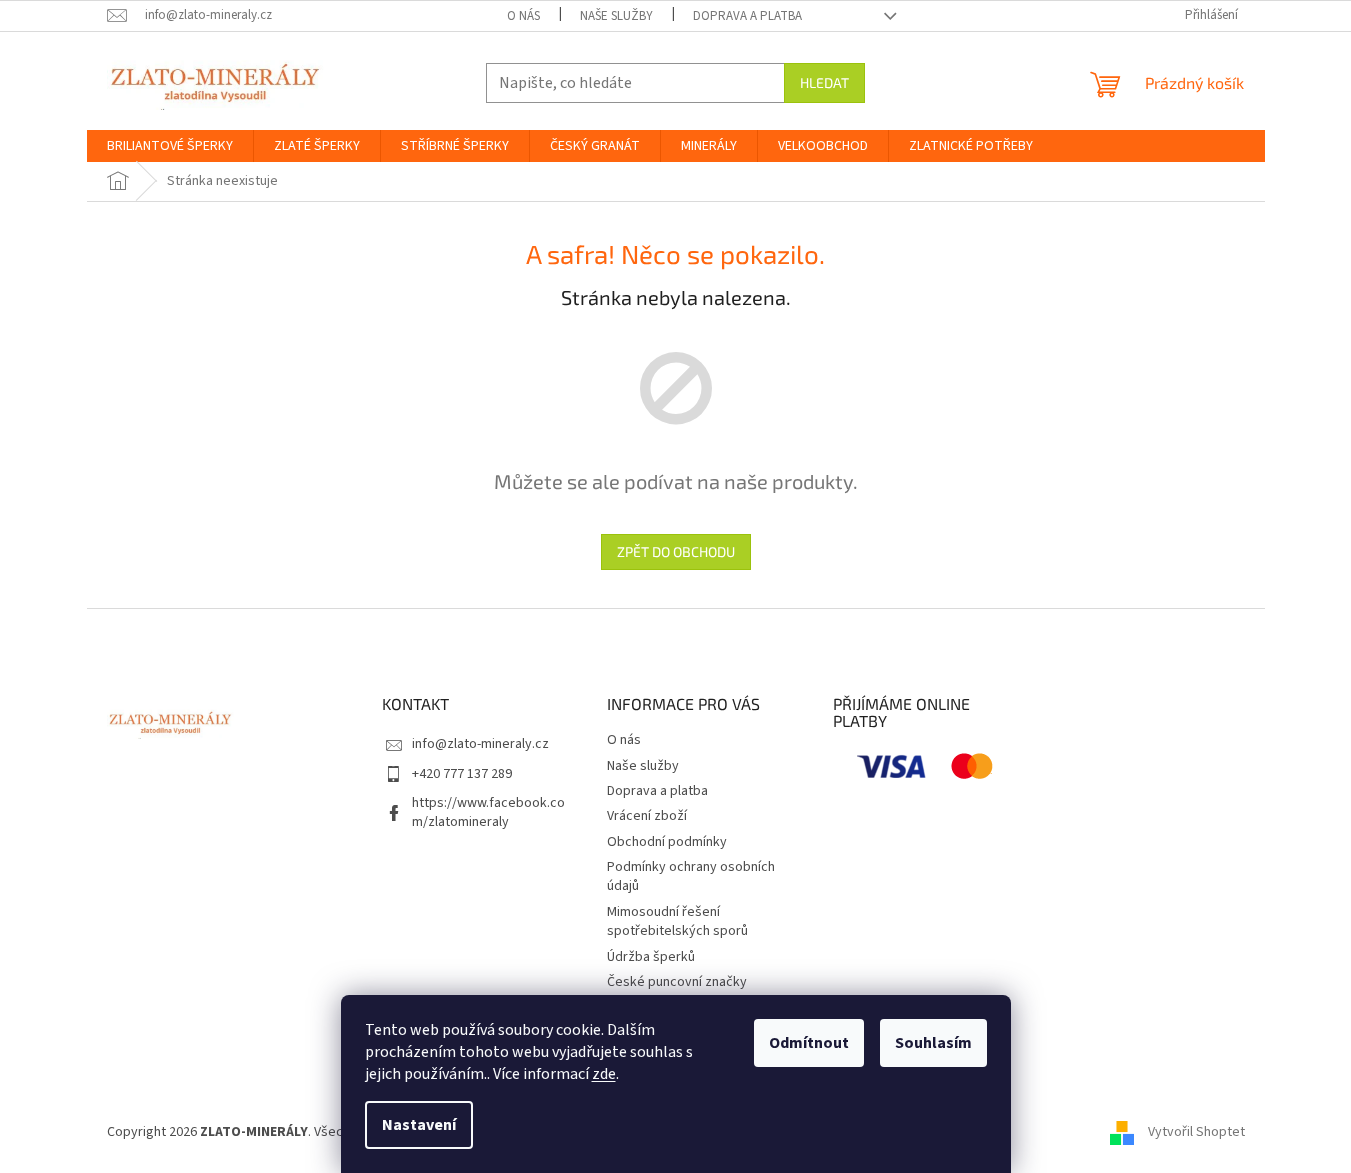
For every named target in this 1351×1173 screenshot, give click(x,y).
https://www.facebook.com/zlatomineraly (488, 812)
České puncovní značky (677, 982)
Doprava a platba (747, 16)
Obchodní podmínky (667, 842)
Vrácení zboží (647, 816)
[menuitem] (170, 146)
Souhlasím (933, 1043)
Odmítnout (809, 1043)
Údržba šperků (651, 957)
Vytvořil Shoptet (1196, 1132)
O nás (523, 16)
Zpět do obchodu (676, 551)
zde (604, 1074)
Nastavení (419, 1125)
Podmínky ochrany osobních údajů (691, 876)
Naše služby (616, 16)
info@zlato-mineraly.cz (480, 744)
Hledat (824, 82)
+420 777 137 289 (462, 774)
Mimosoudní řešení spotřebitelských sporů (677, 921)
